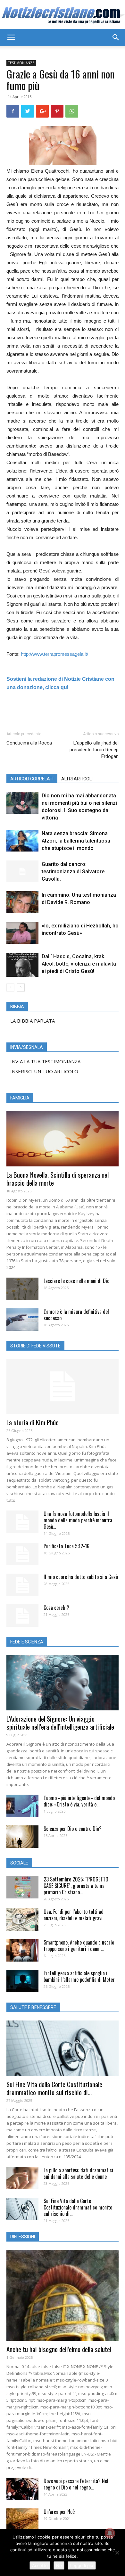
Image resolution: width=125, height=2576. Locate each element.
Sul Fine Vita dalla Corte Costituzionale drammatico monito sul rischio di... (54, 2088)
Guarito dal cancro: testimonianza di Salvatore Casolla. (73, 872)
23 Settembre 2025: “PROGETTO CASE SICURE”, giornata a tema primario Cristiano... (76, 1886)
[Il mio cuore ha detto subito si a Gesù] (22, 1585)
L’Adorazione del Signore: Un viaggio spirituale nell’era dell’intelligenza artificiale (60, 1723)
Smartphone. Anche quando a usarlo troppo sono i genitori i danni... (79, 1946)
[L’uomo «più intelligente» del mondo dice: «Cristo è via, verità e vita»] (22, 1806)
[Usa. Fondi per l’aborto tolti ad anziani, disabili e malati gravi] (22, 1920)
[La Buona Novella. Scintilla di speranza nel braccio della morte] (63, 1139)
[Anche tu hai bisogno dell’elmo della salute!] (63, 2295)
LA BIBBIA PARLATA (33, 1021)
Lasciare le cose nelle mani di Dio (76, 1281)
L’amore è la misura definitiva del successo (76, 1315)
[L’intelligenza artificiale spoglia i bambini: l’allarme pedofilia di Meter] (22, 1981)
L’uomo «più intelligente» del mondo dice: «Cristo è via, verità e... (79, 1801)
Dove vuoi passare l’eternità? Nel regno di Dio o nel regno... (76, 2484)
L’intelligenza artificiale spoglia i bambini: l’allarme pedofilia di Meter (79, 1976)
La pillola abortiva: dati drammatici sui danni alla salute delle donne (78, 2173)
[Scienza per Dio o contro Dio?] (22, 1837)
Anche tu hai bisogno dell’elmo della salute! (59, 2349)
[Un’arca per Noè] (22, 2520)
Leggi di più (82, 2565)
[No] (117, 2553)
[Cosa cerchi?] (22, 1616)
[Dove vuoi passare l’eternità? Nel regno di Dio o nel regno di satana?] (22, 2489)
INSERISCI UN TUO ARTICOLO (44, 1071)
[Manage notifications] (110, 2533)
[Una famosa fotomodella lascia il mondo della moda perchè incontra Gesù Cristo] (22, 1522)
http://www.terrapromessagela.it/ (54, 654)
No (59, 2565)
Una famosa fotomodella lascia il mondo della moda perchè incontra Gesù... (78, 1520)
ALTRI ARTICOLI (77, 779)
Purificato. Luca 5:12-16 (67, 1546)
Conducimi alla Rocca (29, 743)
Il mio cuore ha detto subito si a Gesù (81, 1577)
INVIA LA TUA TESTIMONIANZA (45, 1061)
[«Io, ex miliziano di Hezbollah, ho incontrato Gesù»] (22, 933)
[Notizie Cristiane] (63, 15)
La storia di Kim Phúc (33, 1422)
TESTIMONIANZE (21, 63)
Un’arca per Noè (59, 2512)
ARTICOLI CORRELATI (32, 779)
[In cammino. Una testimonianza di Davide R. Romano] (22, 902)
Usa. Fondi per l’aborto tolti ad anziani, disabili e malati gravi (74, 1915)
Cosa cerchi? (56, 1608)
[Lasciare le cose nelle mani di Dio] (22, 1289)
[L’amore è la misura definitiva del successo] (22, 1320)
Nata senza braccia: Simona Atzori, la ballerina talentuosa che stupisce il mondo (76, 841)
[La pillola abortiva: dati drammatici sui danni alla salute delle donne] (22, 2178)
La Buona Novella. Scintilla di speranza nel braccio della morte (58, 1179)
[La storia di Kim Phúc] (63, 1387)
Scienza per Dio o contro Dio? (73, 1829)
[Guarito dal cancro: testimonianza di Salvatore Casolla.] (22, 872)
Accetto (40, 2565)
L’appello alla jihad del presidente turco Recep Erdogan (94, 750)
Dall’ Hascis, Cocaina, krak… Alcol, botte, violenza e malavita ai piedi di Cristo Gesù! (79, 964)
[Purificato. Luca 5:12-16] (22, 1554)
